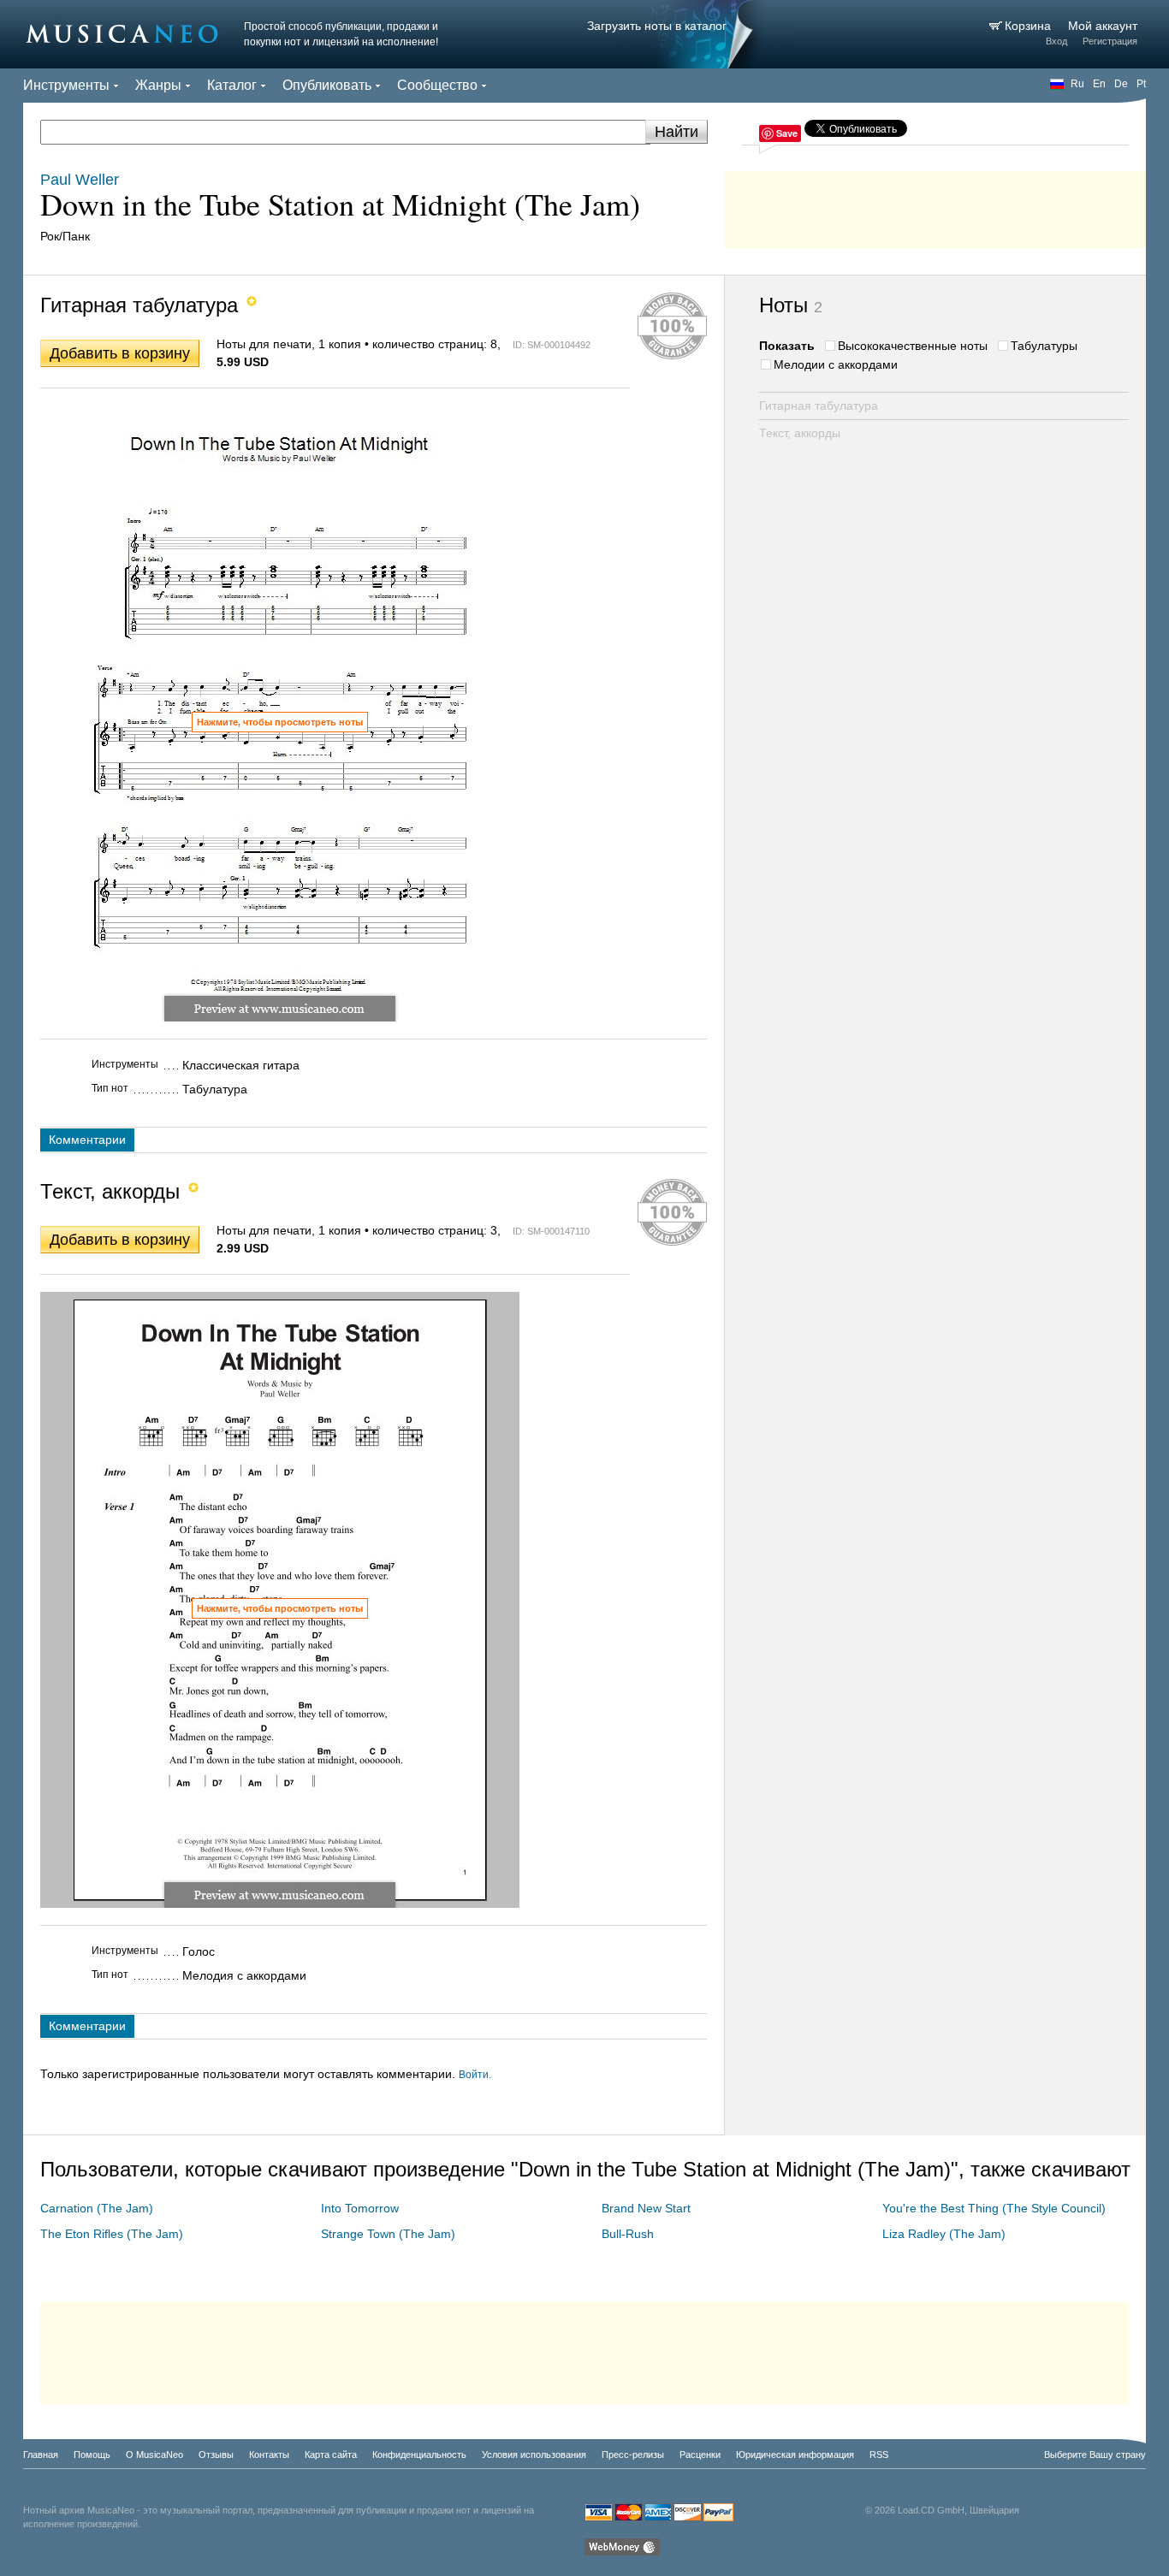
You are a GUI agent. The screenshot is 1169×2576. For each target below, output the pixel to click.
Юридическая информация (795, 2455)
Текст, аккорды (800, 433)
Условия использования (534, 2455)
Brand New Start (646, 2208)
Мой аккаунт (1103, 26)
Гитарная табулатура (819, 406)
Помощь (92, 2455)
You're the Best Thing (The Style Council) (994, 2208)
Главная (41, 2455)
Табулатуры (1044, 346)
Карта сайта (331, 2455)
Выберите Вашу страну (1095, 2455)
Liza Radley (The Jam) (944, 2234)
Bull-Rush (628, 2234)
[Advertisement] (935, 205)
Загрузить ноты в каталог (657, 26)
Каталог (232, 85)
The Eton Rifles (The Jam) (112, 2234)
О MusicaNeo (154, 2455)
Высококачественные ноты (913, 346)
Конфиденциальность (419, 2455)
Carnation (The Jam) (97, 2208)
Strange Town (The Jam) (388, 2234)
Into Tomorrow (360, 2208)
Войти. (475, 2075)
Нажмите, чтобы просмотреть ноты (280, 722)
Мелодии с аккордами (836, 364)
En (1099, 84)
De (1121, 84)
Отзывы (216, 2455)
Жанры (158, 85)
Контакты (269, 2455)
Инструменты (66, 85)
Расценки (700, 2455)
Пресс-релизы (633, 2455)
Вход (1056, 41)
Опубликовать (327, 85)
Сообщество (437, 85)
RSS (879, 2455)
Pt (1141, 84)
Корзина (1030, 26)
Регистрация (1110, 41)
